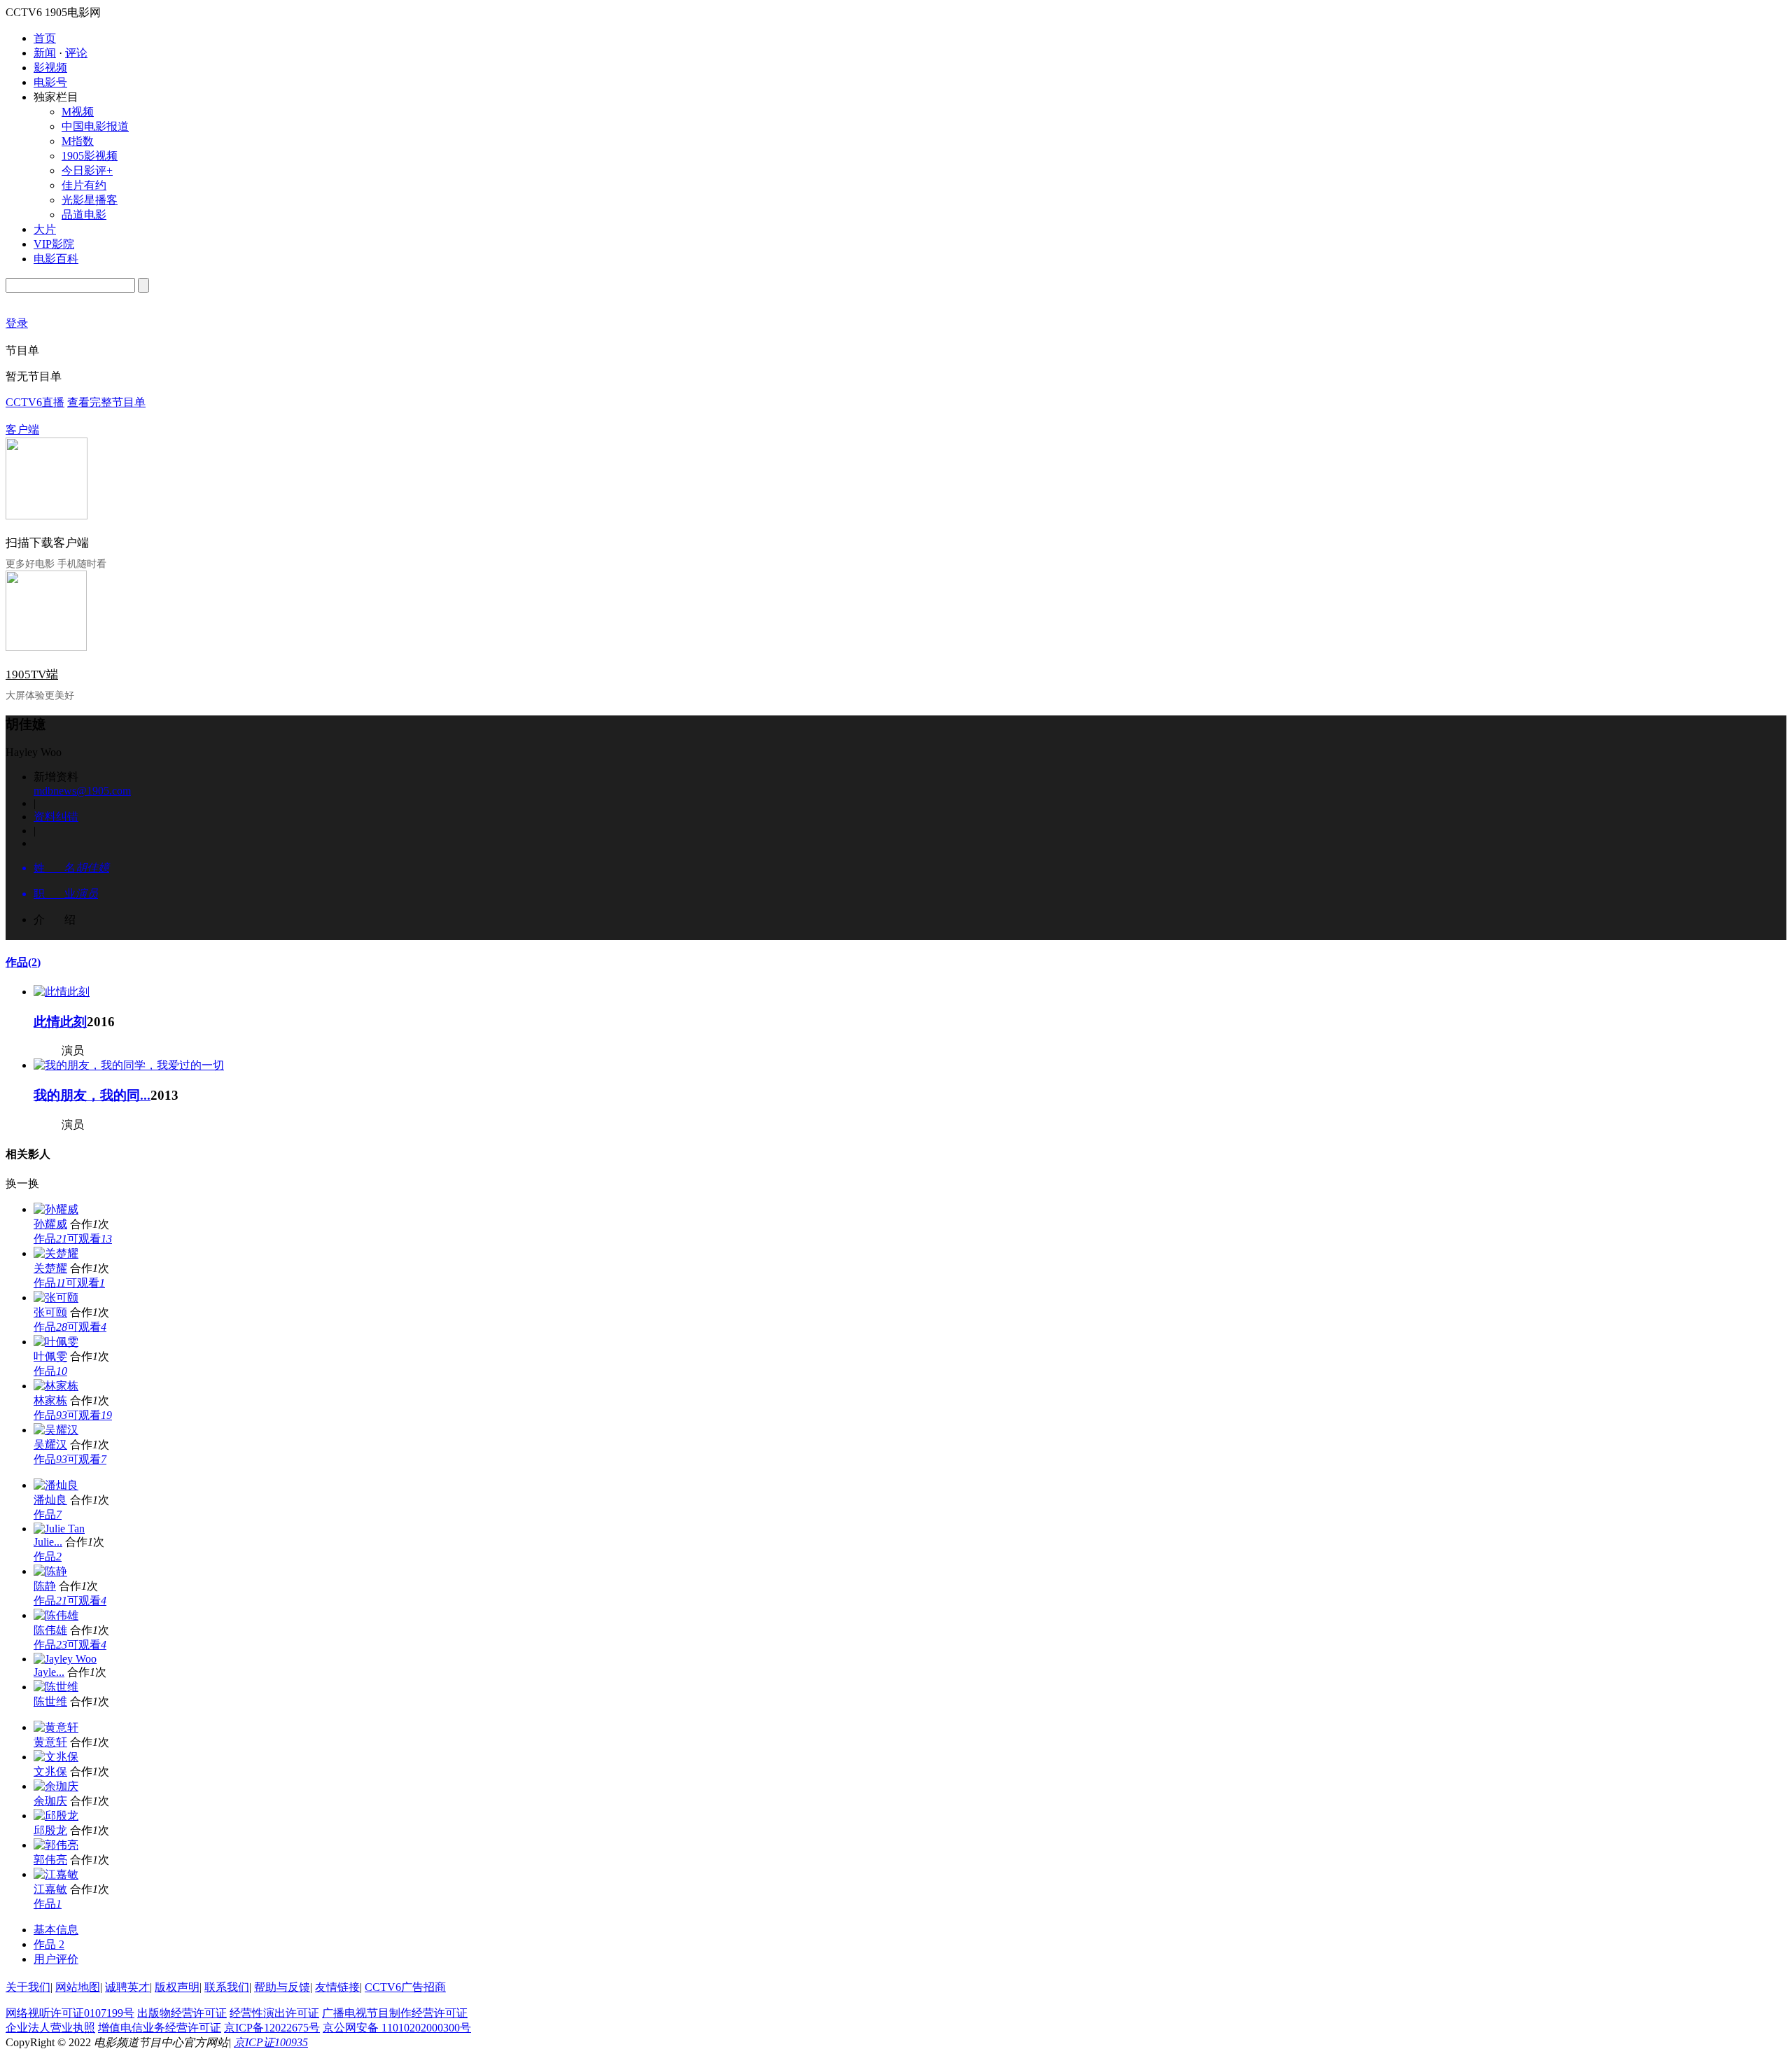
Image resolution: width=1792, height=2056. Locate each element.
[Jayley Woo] (65, 1659)
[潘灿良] (56, 1485)
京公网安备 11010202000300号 (397, 2028)
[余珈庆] (56, 1786)
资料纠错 (56, 817)
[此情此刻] (62, 992)
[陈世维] (56, 1687)
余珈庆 (50, 1801)
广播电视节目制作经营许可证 (395, 2013)
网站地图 (78, 1987)
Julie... (48, 1542)
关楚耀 (50, 1268)
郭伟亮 (50, 1860)
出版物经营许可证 (182, 2013)
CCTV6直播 (35, 402)
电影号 (50, 82)
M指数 (78, 141)
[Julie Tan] (59, 1529)
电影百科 (56, 259)
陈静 (45, 1586)
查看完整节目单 (106, 402)
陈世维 (50, 1701)
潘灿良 (50, 1500)
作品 (23, 962)
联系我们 (227, 1987)
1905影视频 (90, 156)
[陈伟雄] (56, 1615)
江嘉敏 (50, 1889)
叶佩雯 (50, 1356)
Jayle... (49, 1672)
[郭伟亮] (56, 1845)
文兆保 (50, 1771)
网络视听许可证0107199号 (70, 2013)
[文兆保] (56, 1757)
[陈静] (50, 1571)
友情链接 (337, 1987)
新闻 (45, 53)
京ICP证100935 (271, 2042)
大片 (45, 229)
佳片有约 (84, 185)
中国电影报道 (95, 126)
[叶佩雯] (56, 1342)
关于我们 (28, 1987)
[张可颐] (56, 1298)
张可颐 (50, 1312)
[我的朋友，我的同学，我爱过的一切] (129, 1065)
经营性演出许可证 (274, 2013)
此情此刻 (60, 1022)
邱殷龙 (50, 1830)
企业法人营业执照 (50, 2028)
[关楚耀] (56, 1253)
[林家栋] (56, 1386)
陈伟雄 (50, 1630)
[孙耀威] (56, 1209)
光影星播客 (90, 200)
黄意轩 (50, 1742)
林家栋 (50, 1400)
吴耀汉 (50, 1445)
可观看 (90, 1239)
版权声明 (177, 1987)
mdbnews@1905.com (82, 791)
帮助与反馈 (282, 1987)
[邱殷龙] (56, 1816)
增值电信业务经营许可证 (160, 2028)
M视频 (78, 112)
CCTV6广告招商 (405, 1987)
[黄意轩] (56, 1727)
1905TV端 (32, 674)
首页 (45, 38)
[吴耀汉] (56, 1430)
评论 (76, 53)
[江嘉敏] (56, 1874)
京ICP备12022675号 (272, 2028)
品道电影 (84, 215)
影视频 (50, 68)
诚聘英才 (127, 1987)
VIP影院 (54, 244)
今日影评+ (87, 170)
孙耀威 (50, 1224)
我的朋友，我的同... (92, 1095)
